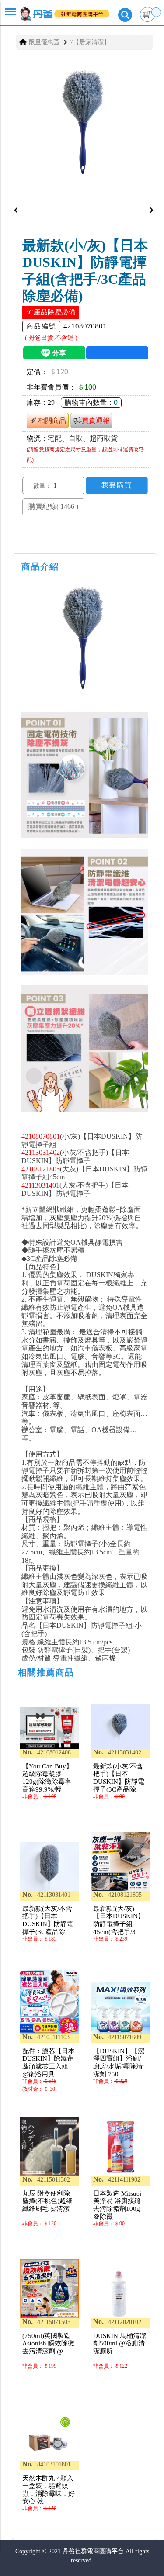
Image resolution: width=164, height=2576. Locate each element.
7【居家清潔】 (90, 42)
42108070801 (41, 1136)
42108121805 (41, 1169)
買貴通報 (96, 420)
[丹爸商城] (58, 10)
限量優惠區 (44, 42)
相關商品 (52, 420)
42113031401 (40, 1185)
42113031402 (41, 1152)
